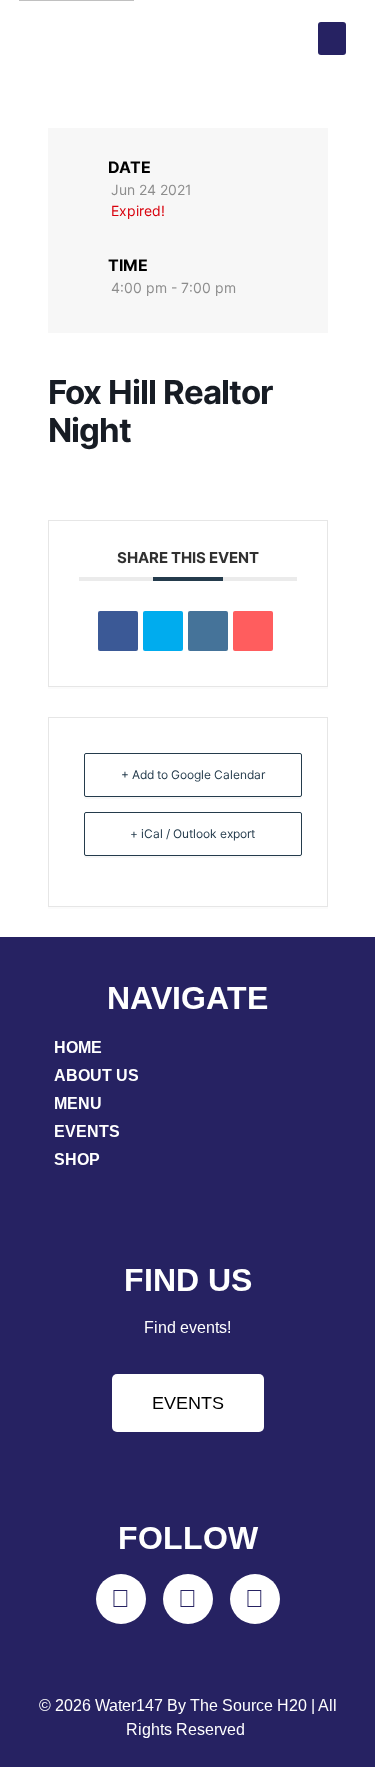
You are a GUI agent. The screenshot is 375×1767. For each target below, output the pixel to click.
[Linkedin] (208, 631)
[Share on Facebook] (118, 631)
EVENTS (87, 1131)
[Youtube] (255, 1599)
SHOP (77, 1159)
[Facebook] (188, 1599)
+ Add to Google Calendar (193, 774)
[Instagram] (121, 1599)
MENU (78, 1103)
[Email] (253, 631)
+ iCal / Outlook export (192, 833)
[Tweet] (163, 631)
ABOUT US (96, 1075)
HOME (78, 1047)
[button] (332, 38)
